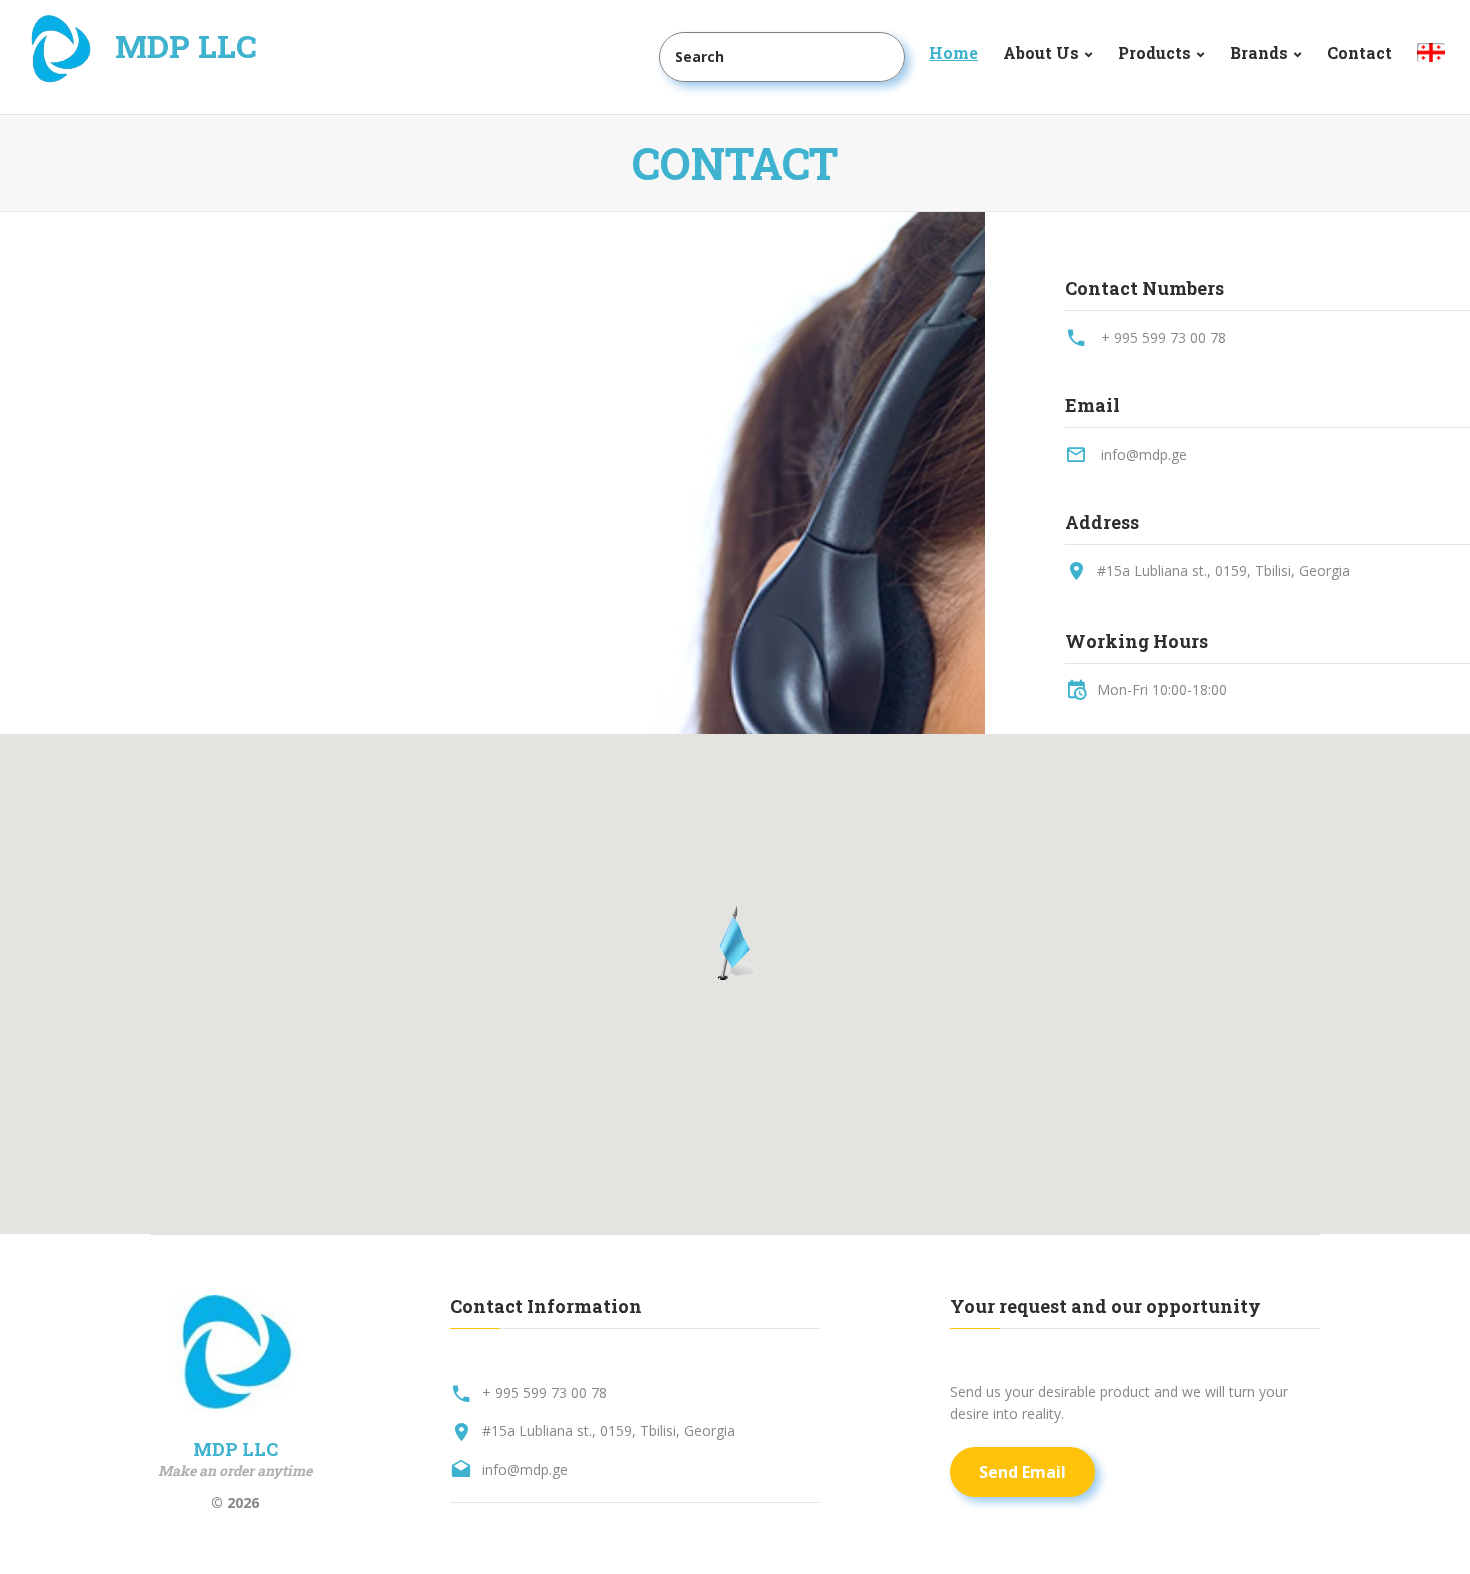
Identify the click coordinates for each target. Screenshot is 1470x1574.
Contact (1359, 52)
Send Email (1022, 1472)
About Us (1041, 52)
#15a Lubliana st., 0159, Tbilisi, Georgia (1223, 570)
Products (1154, 52)
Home (953, 52)
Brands (1259, 52)
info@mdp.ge (1144, 454)
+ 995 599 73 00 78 (1163, 337)
